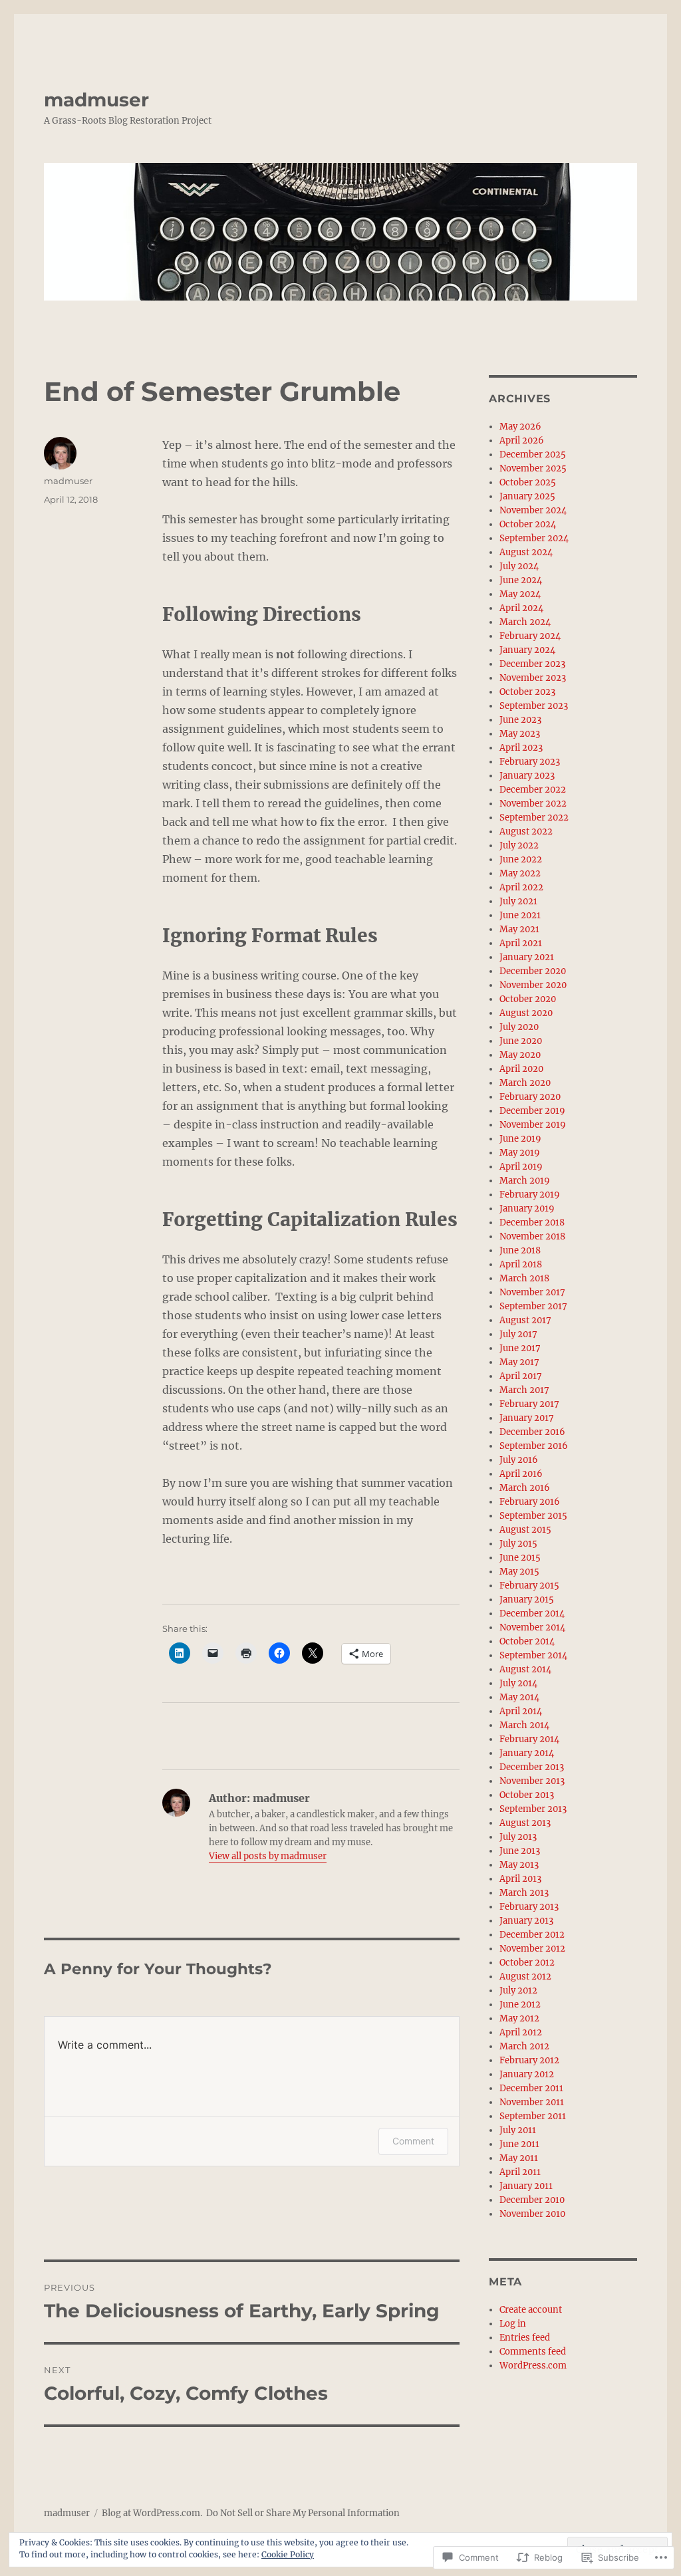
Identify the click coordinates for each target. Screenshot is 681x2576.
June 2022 (521, 859)
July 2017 (518, 1334)
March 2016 (525, 1488)
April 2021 (521, 943)
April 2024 (521, 608)
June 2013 (520, 1851)
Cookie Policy (288, 2554)
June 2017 (520, 1348)
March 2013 (524, 1893)
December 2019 (532, 1111)
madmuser (96, 100)
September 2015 (533, 1516)
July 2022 (519, 845)
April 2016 (521, 1474)
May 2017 (519, 1362)
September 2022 (534, 818)
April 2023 (521, 748)
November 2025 (533, 468)
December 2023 (532, 664)
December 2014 (532, 1613)
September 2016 (534, 1446)
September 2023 (534, 706)
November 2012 (532, 1949)
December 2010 (532, 2200)
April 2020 (521, 1069)
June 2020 (521, 1041)
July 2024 (519, 566)
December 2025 (533, 454)
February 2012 (529, 2060)
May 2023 (520, 734)
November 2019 (533, 1125)
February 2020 (530, 1097)
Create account (531, 2310)
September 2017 (533, 1306)
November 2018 (532, 1236)
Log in (513, 2324)
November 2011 (532, 2102)
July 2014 (518, 1683)
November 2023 (533, 678)
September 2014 (533, 1655)
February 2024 (530, 636)
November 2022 (533, 804)
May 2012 (519, 2018)
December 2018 (532, 1223)
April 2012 (521, 2032)
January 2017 (527, 1418)
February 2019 (530, 1195)
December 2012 (532, 1935)
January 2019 (527, 1209)
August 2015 (525, 1530)
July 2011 (518, 2130)
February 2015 (529, 1586)
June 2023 (520, 720)
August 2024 (526, 552)
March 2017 (524, 1390)
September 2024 (534, 538)
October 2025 (528, 482)
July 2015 (518, 1544)
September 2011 (533, 2116)
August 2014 (525, 1669)
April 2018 (521, 1264)
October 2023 (527, 692)
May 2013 (519, 1865)
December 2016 (532, 1432)
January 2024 (527, 650)
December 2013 (532, 1767)
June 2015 (520, 1558)
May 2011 (519, 2158)
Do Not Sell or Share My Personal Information (303, 2513)
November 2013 (532, 1781)
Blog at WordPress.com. (152, 2513)
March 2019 (525, 1181)
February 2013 (529, 1907)
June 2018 (520, 1250)
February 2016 (530, 1502)
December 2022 (533, 790)
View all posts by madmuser (268, 1856)
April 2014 (521, 1711)
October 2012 (527, 1963)
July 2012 (518, 1991)
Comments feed (533, 2352)
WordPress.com (533, 2366)
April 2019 (521, 1167)
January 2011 (526, 2186)
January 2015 (527, 1600)
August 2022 (526, 832)
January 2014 (527, 1753)
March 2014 (524, 1725)
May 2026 (520, 427)
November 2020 (533, 985)
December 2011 (531, 2088)
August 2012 (525, 1977)
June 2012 (520, 2004)
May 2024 (520, 594)
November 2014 (532, 1627)
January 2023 (527, 776)
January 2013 (526, 1921)
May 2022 (520, 873)
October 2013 (527, 1795)
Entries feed (525, 2338)
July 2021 (518, 901)
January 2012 (527, 2074)
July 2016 (519, 1460)
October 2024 (528, 524)
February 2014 (529, 1739)
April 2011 (520, 2172)
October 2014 (527, 1641)
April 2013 (520, 1879)
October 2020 (528, 999)
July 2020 (519, 1027)
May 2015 (519, 1572)
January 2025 (527, 496)
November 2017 (532, 1292)
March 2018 (524, 1278)
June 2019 (520, 1139)
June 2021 (520, 915)
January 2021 (527, 957)
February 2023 (530, 762)
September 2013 (533, 1809)
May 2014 (519, 1697)
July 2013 (518, 1837)
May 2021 (519, 929)
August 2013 (525, 1823)
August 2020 (526, 1013)
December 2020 (533, 971)
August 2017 (525, 1320)
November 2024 (533, 510)
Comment (413, 2141)
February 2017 (529, 1404)
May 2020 (520, 1055)
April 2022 (521, 887)
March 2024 (525, 622)
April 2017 (521, 1376)
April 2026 (522, 441)
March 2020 (525, 1083)
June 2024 (521, 580)
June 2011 (519, 2144)
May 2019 (520, 1153)
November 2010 (532, 2214)
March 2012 (524, 2046)
